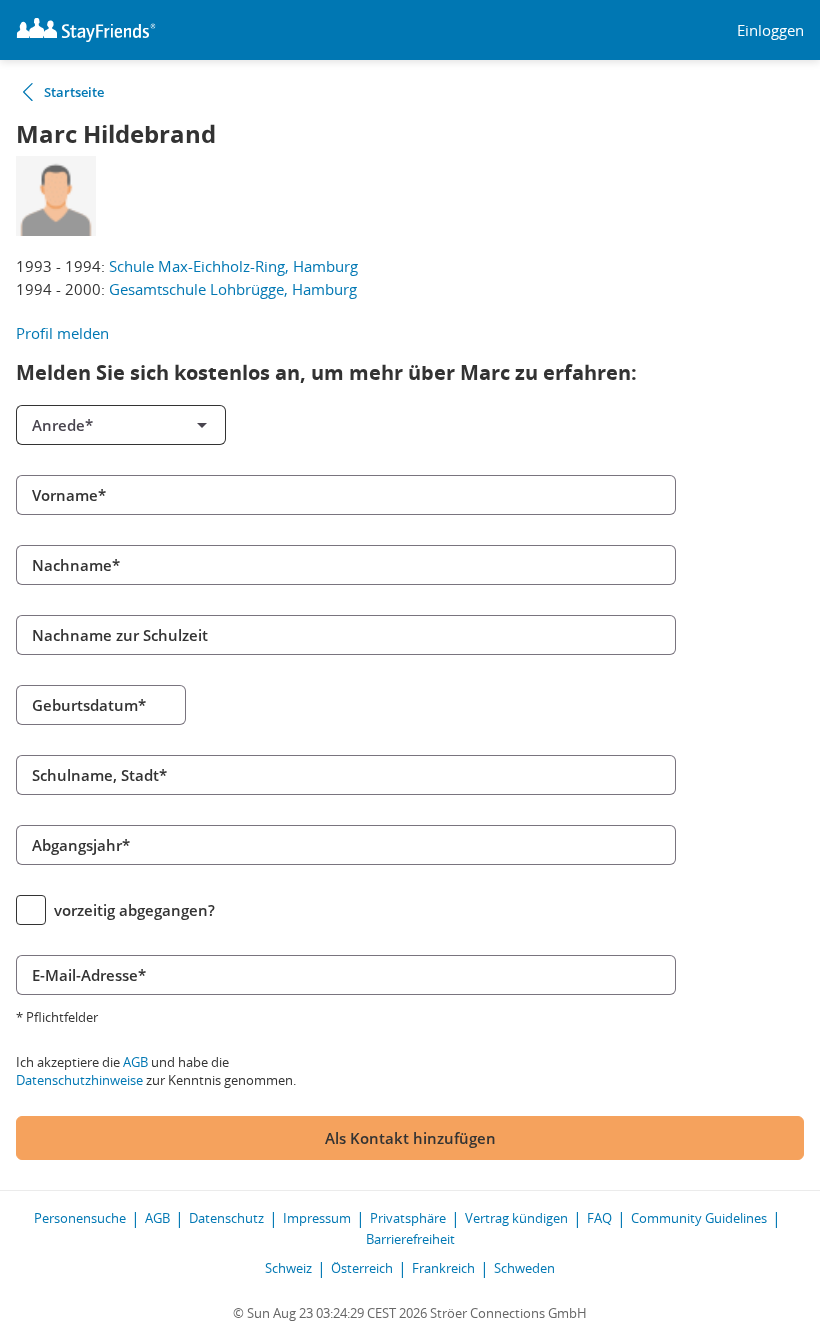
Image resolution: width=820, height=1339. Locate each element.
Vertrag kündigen (516, 1218)
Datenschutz (226, 1218)
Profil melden (62, 333)
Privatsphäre (408, 1218)
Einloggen (770, 30)
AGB (135, 1062)
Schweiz (288, 1268)
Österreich (362, 1268)
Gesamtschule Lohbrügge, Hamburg (233, 289)
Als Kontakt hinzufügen (410, 1138)
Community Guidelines (699, 1218)
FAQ (599, 1218)
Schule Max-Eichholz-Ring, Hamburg (233, 266)
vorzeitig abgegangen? (134, 910)
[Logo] (86, 30)
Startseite (74, 92)
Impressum (317, 1218)
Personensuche (80, 1218)
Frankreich (443, 1268)
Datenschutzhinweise (79, 1080)
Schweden (524, 1268)
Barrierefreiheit (410, 1239)
